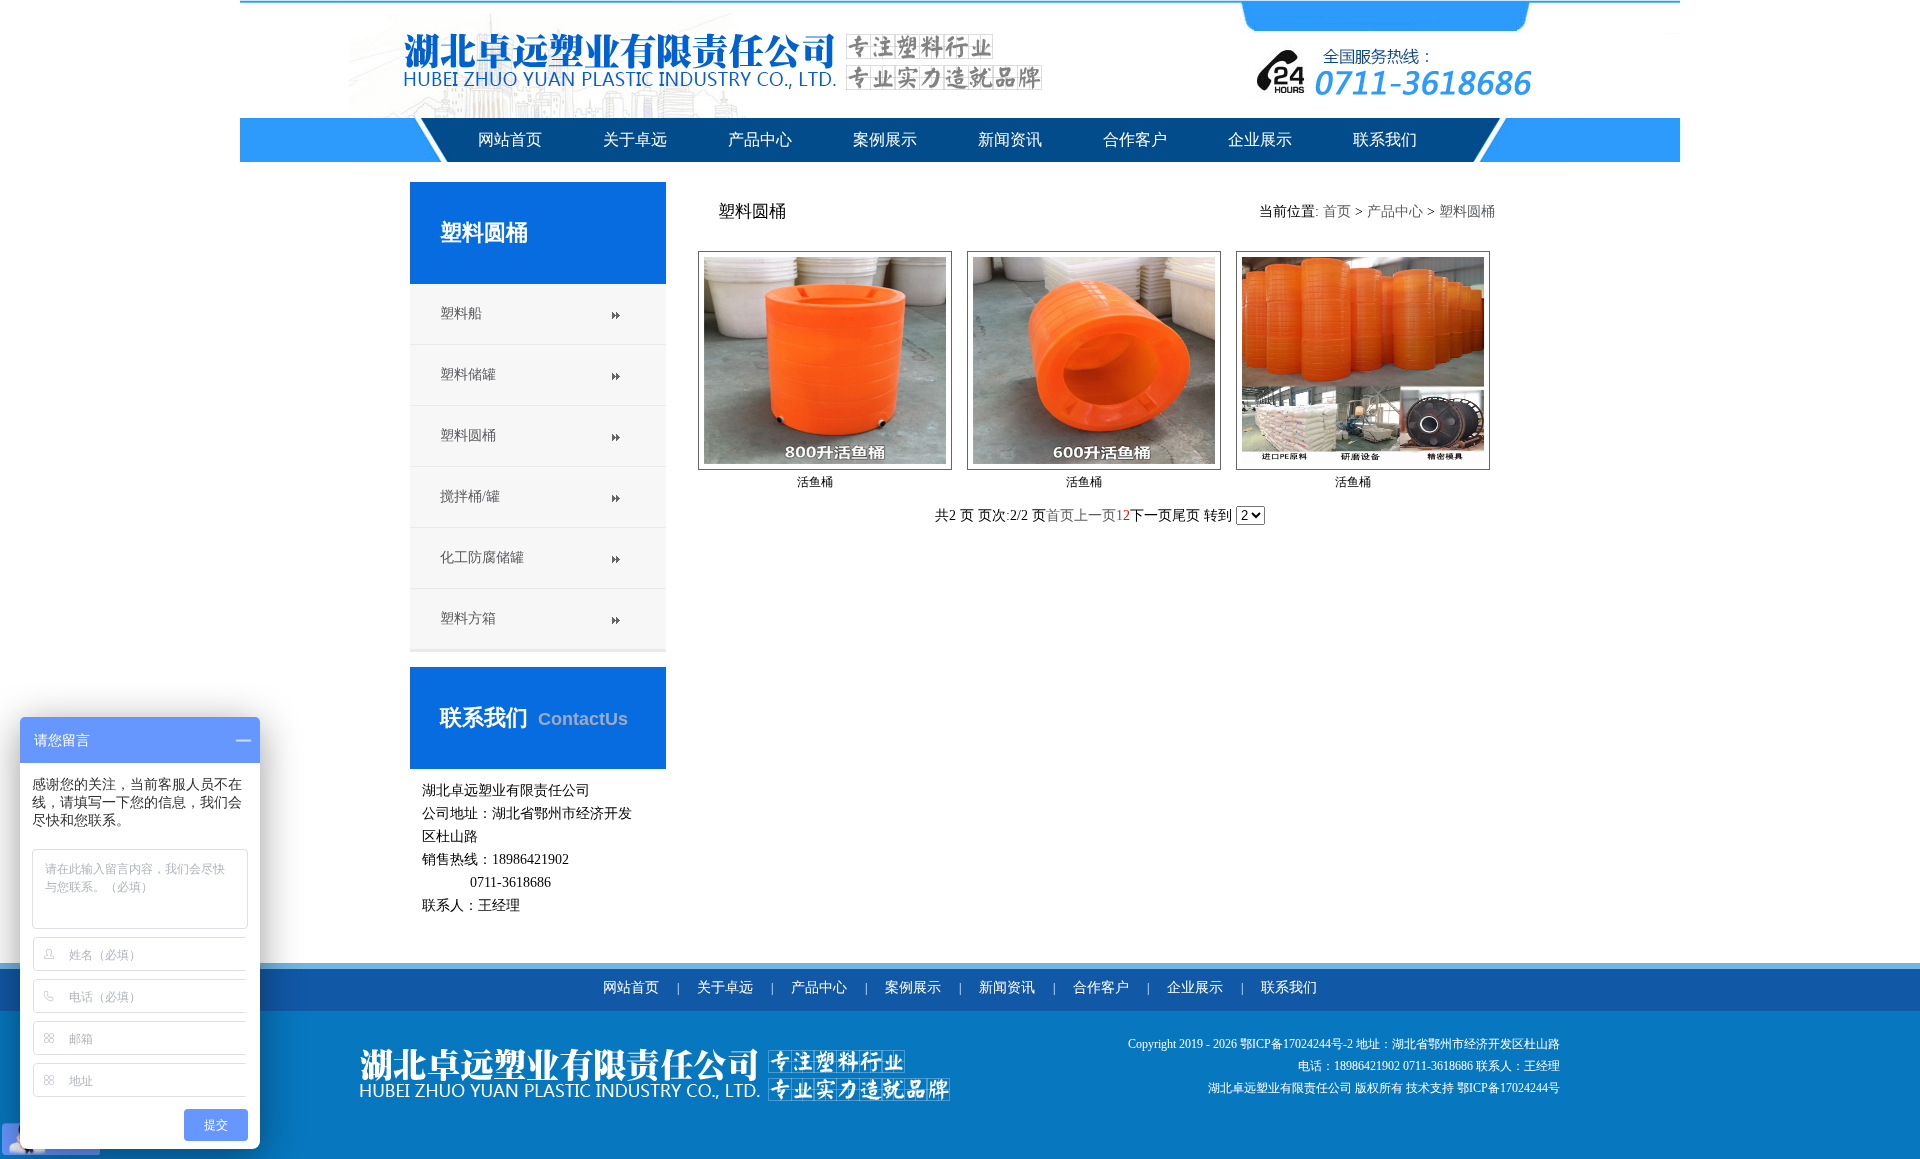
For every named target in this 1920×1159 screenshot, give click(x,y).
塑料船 (461, 313)
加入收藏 (1597, 15)
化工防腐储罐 (482, 557)
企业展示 (1260, 139)
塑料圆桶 (468, 435)
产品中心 (760, 139)
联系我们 (1385, 139)
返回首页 (1725, 15)
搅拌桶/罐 (470, 496)
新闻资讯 (1010, 139)
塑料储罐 (468, 374)
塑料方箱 (468, 618)
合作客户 (1135, 139)
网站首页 (510, 139)
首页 (1337, 211)
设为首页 (1662, 15)
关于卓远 (635, 139)
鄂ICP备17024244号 (1508, 1088)
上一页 (1095, 515)
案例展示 (885, 139)
